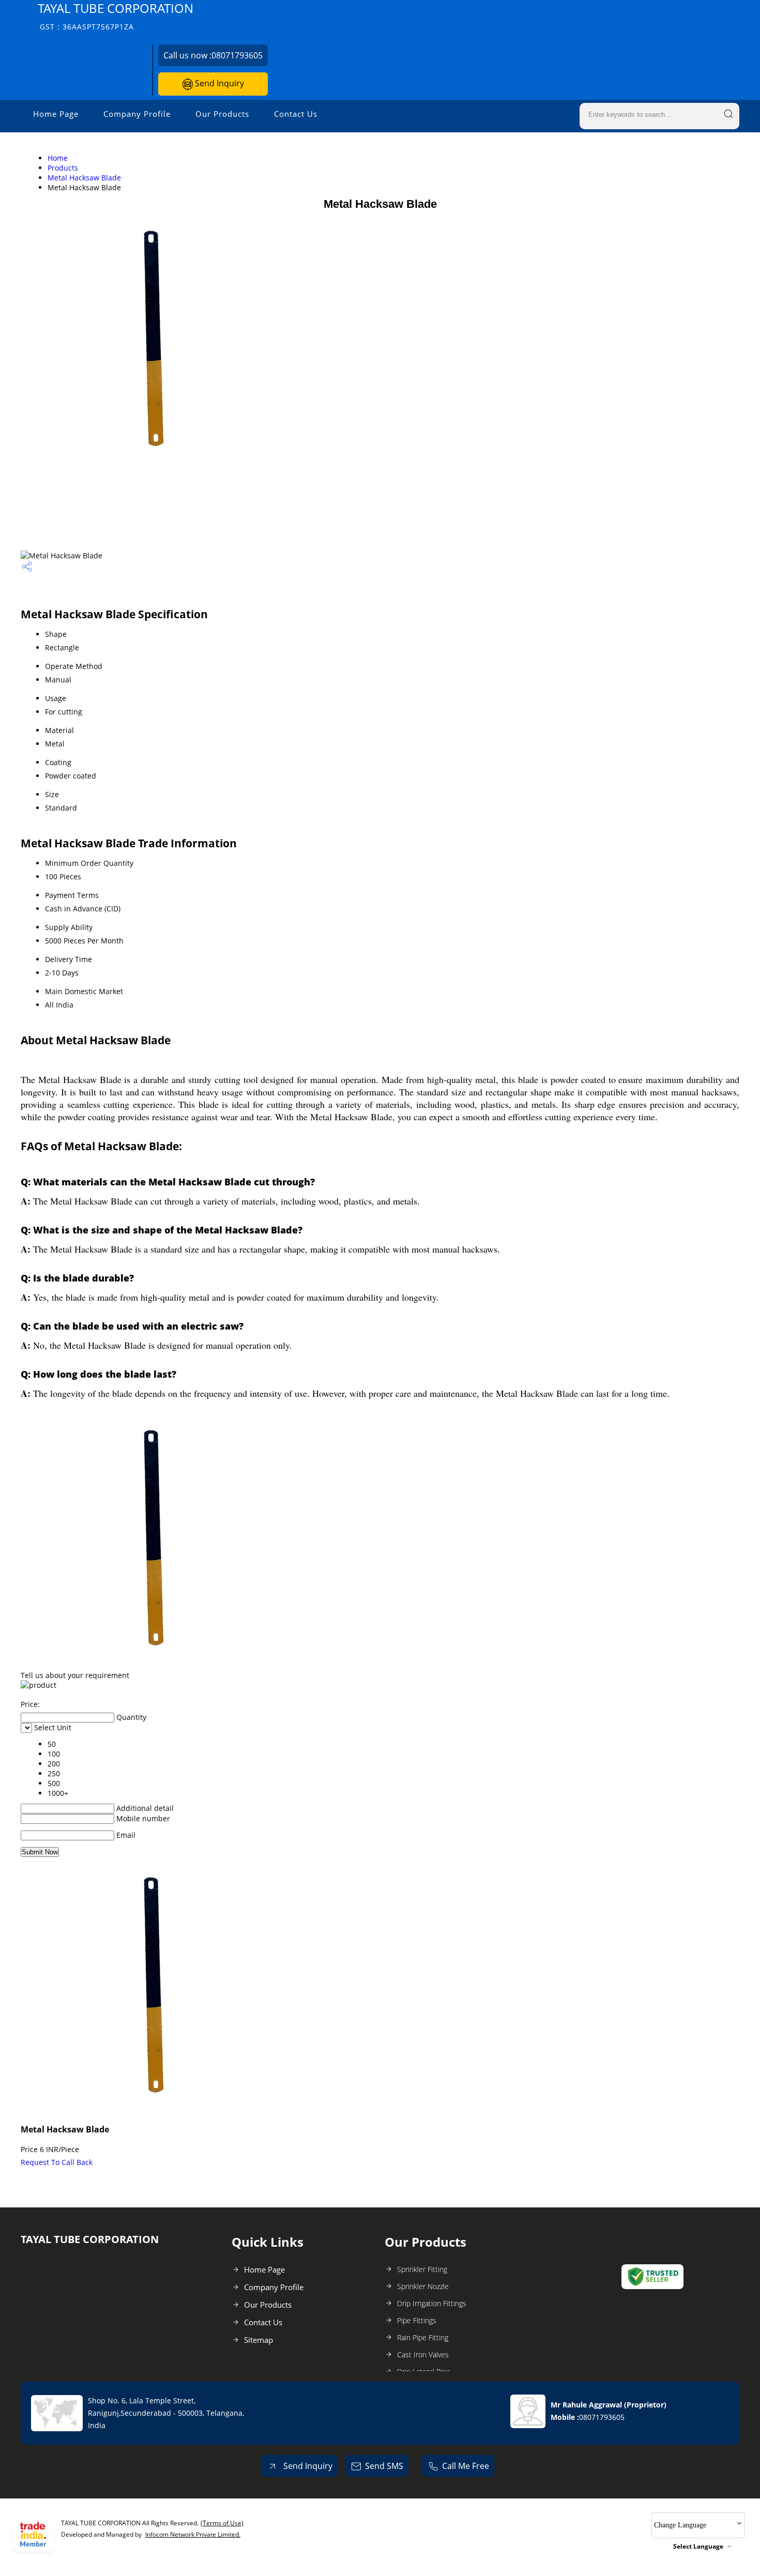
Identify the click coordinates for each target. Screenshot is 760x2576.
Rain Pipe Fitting (423, 2337)
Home (58, 158)
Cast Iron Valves (423, 2354)
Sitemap (259, 2340)
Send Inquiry (218, 83)
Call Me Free (466, 2466)
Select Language (698, 2546)
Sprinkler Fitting (422, 2269)
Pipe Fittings (417, 2320)
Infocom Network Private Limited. (193, 2534)
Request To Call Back (57, 2162)
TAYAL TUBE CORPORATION (116, 16)
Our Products (222, 114)
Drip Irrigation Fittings (432, 2303)
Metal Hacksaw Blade (84, 178)
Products (63, 168)
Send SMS (384, 2466)
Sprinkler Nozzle (423, 2286)
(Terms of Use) (222, 2523)
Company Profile (137, 114)
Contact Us (296, 114)
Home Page (56, 114)
